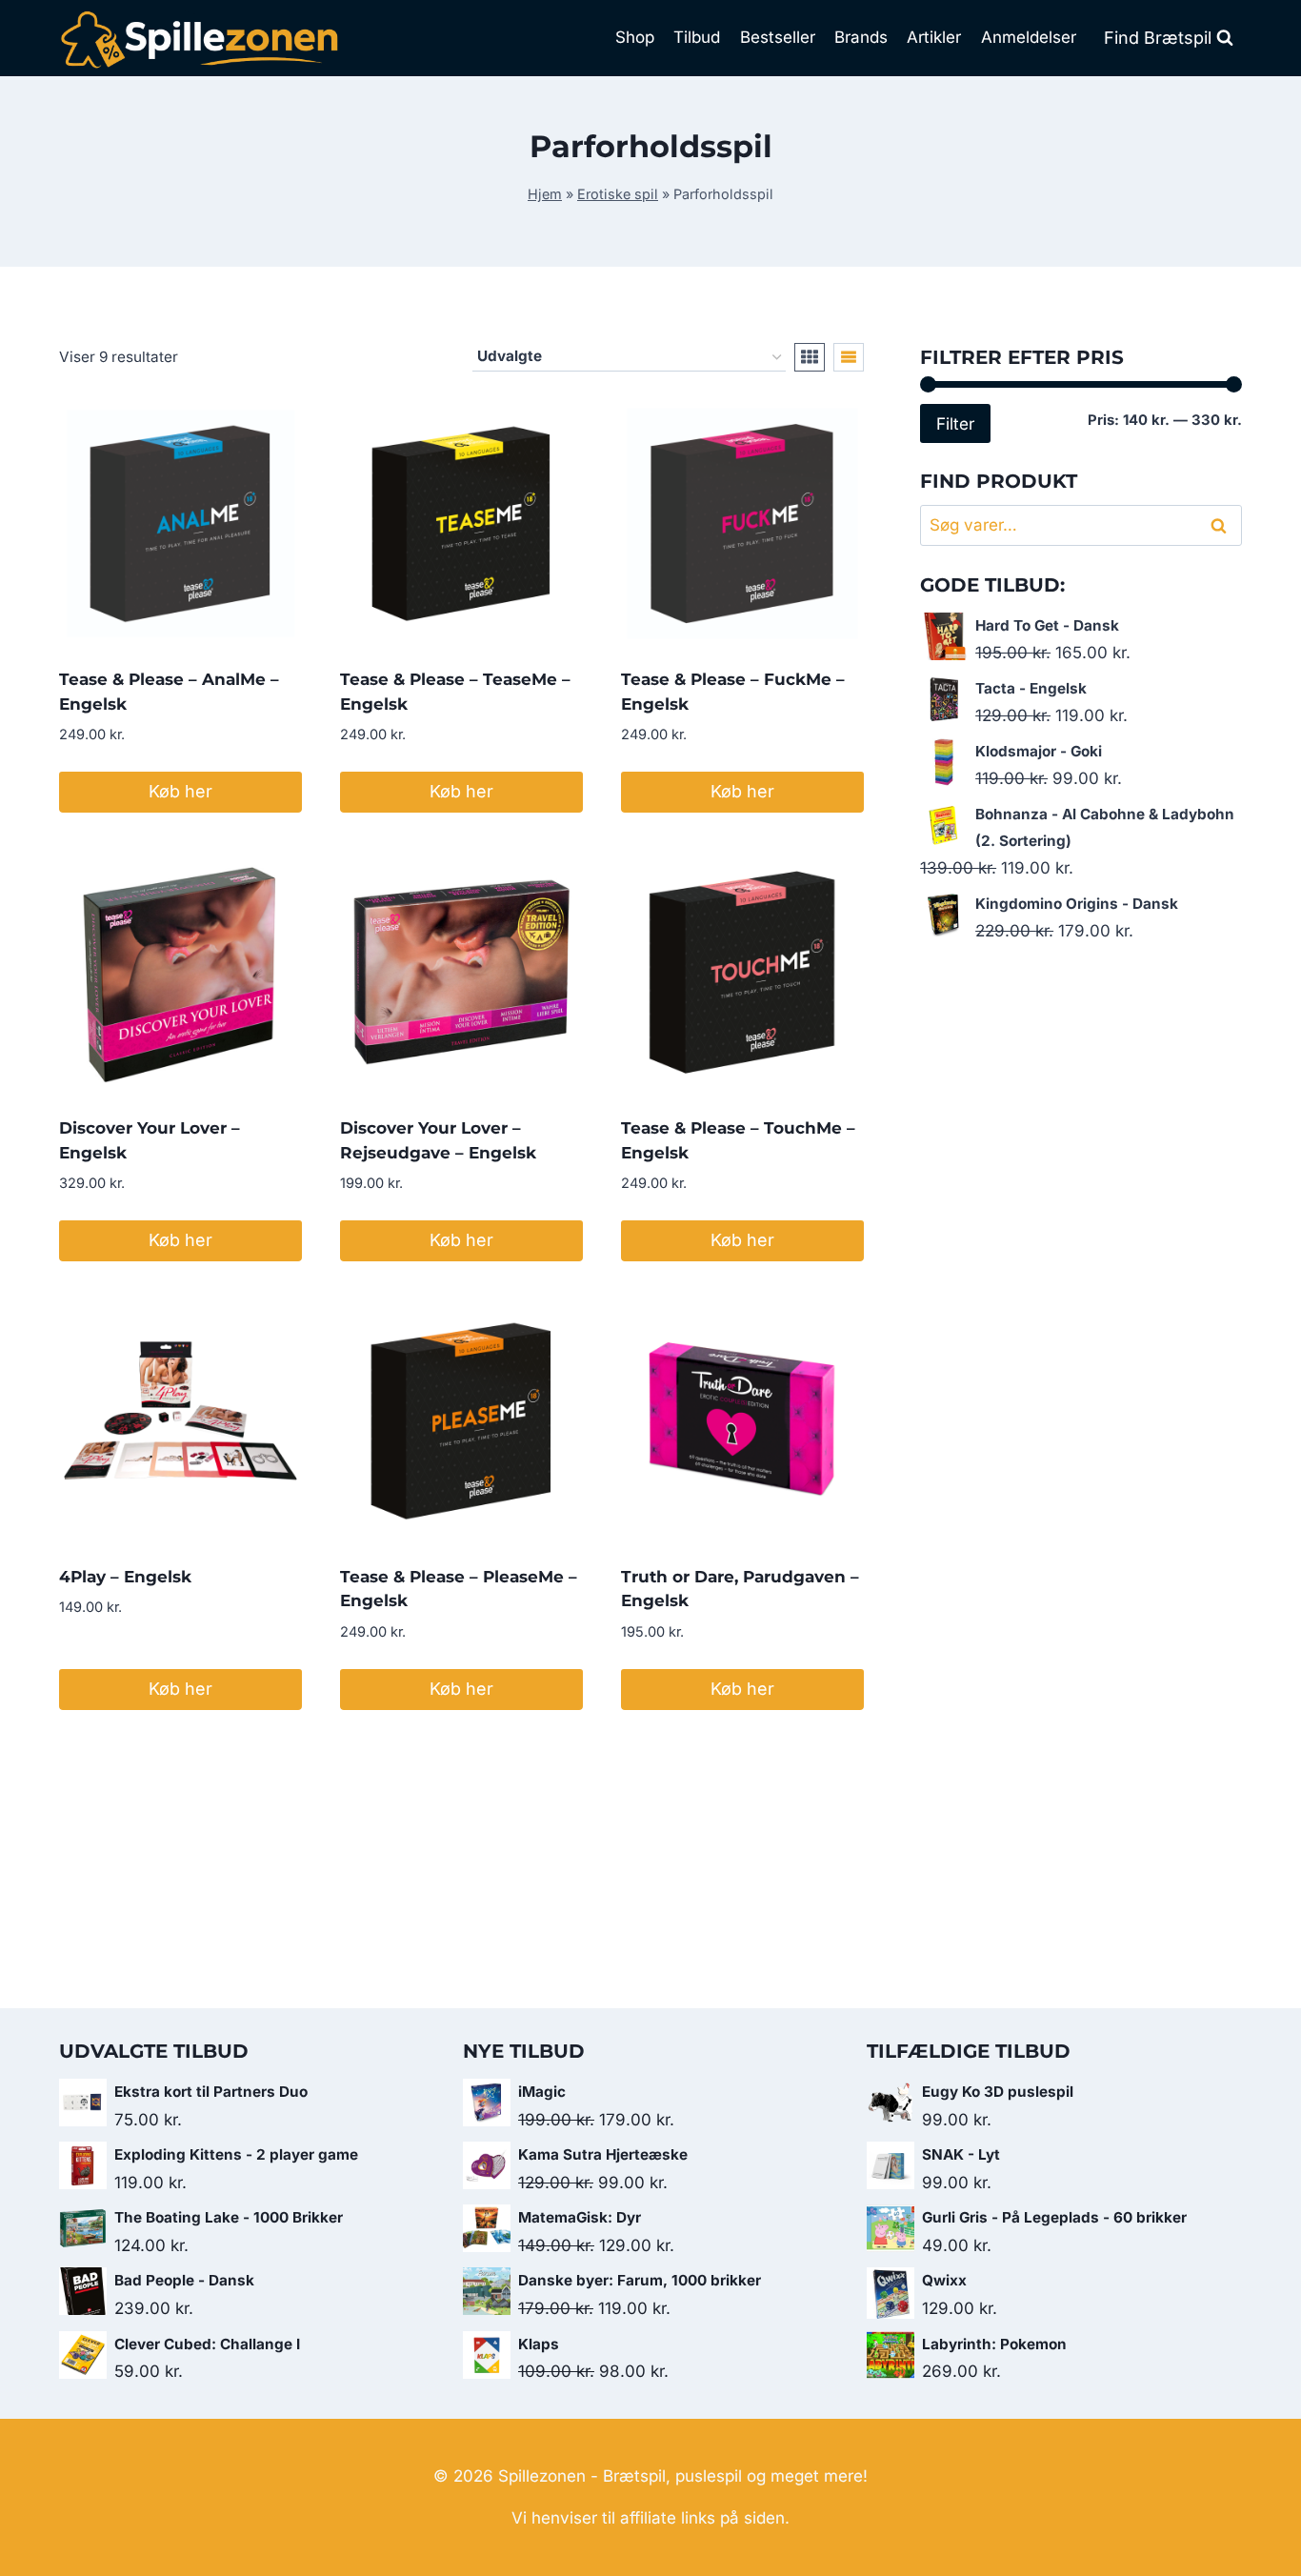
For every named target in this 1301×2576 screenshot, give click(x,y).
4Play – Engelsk (125, 1577)
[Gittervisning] (810, 357)
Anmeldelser (1029, 37)
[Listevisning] (849, 357)
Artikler (934, 37)
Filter (955, 423)
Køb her (180, 791)
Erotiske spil (618, 194)
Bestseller (778, 37)
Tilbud (697, 37)
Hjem (545, 194)
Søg (1222, 525)
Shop (635, 37)
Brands (861, 37)
